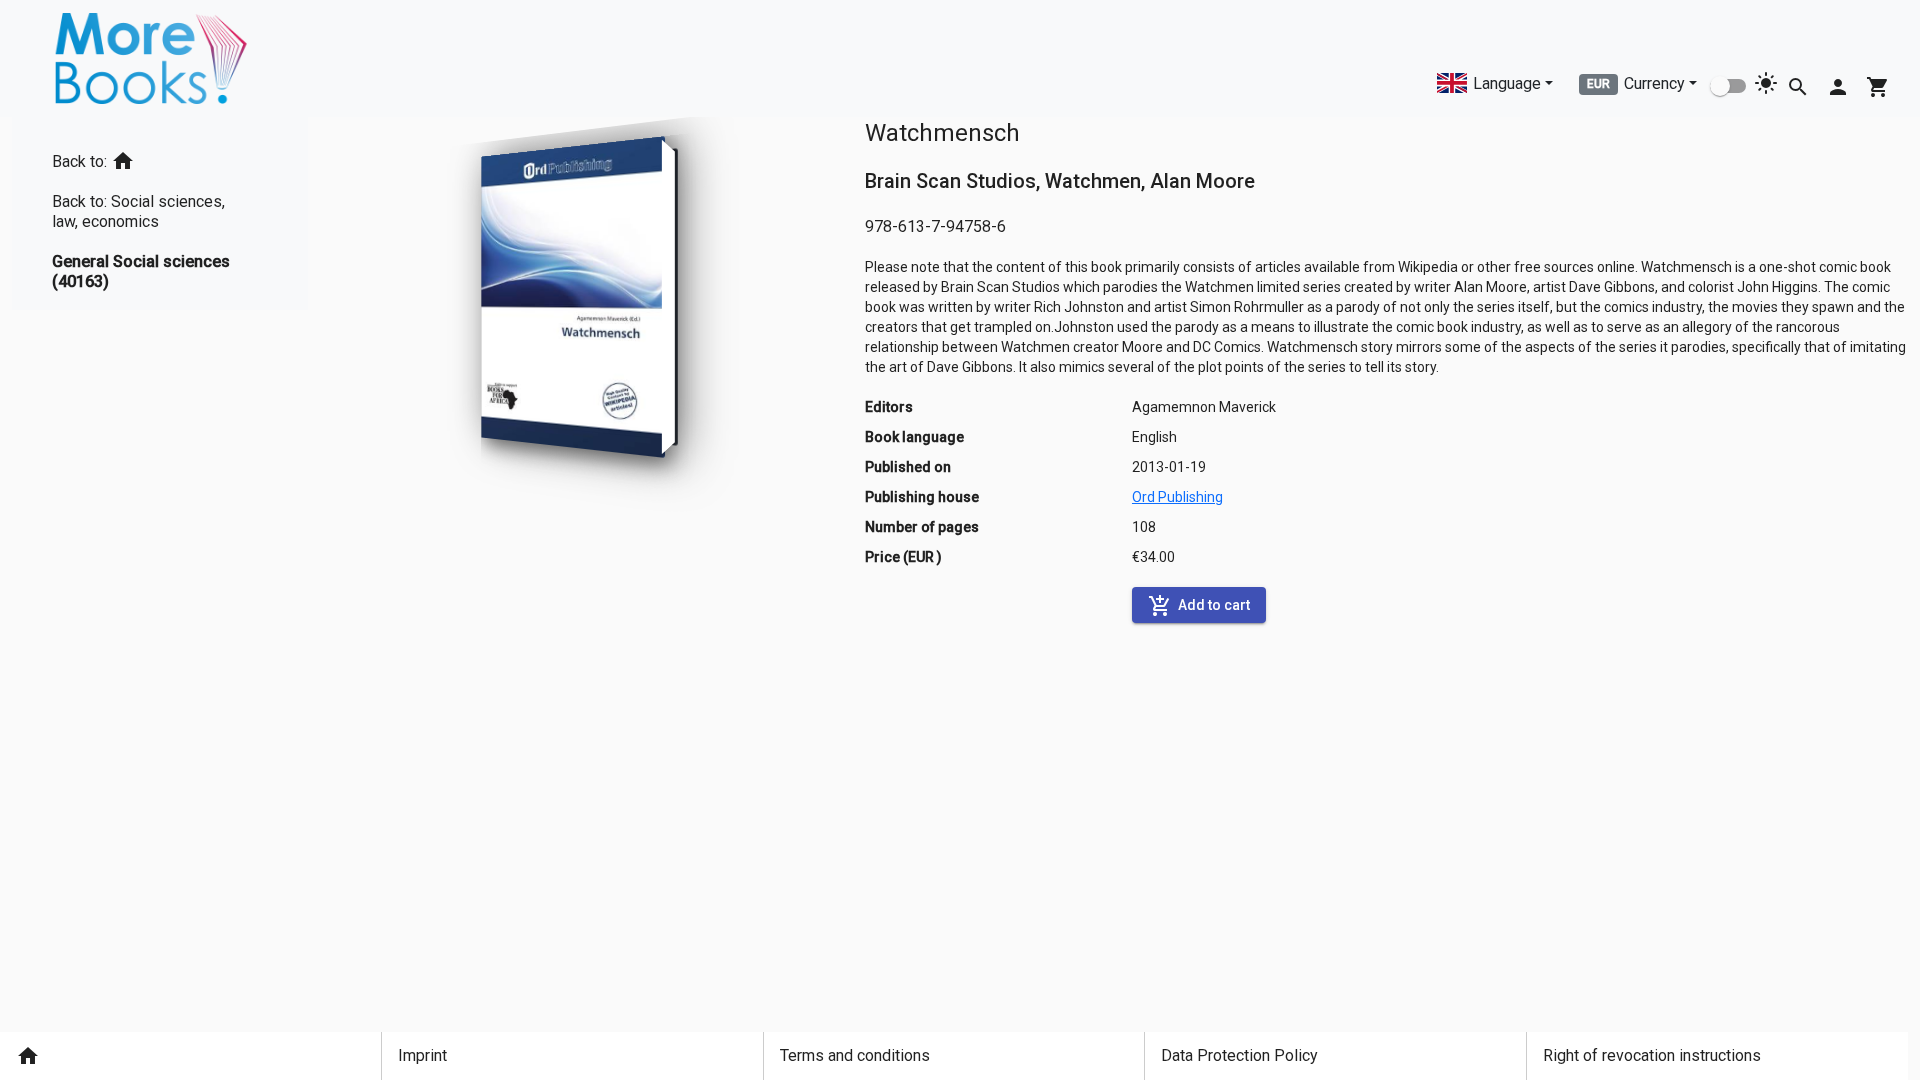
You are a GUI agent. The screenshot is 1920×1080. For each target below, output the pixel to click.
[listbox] (160, 213)
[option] (160, 157)
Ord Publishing (1177, 497)
